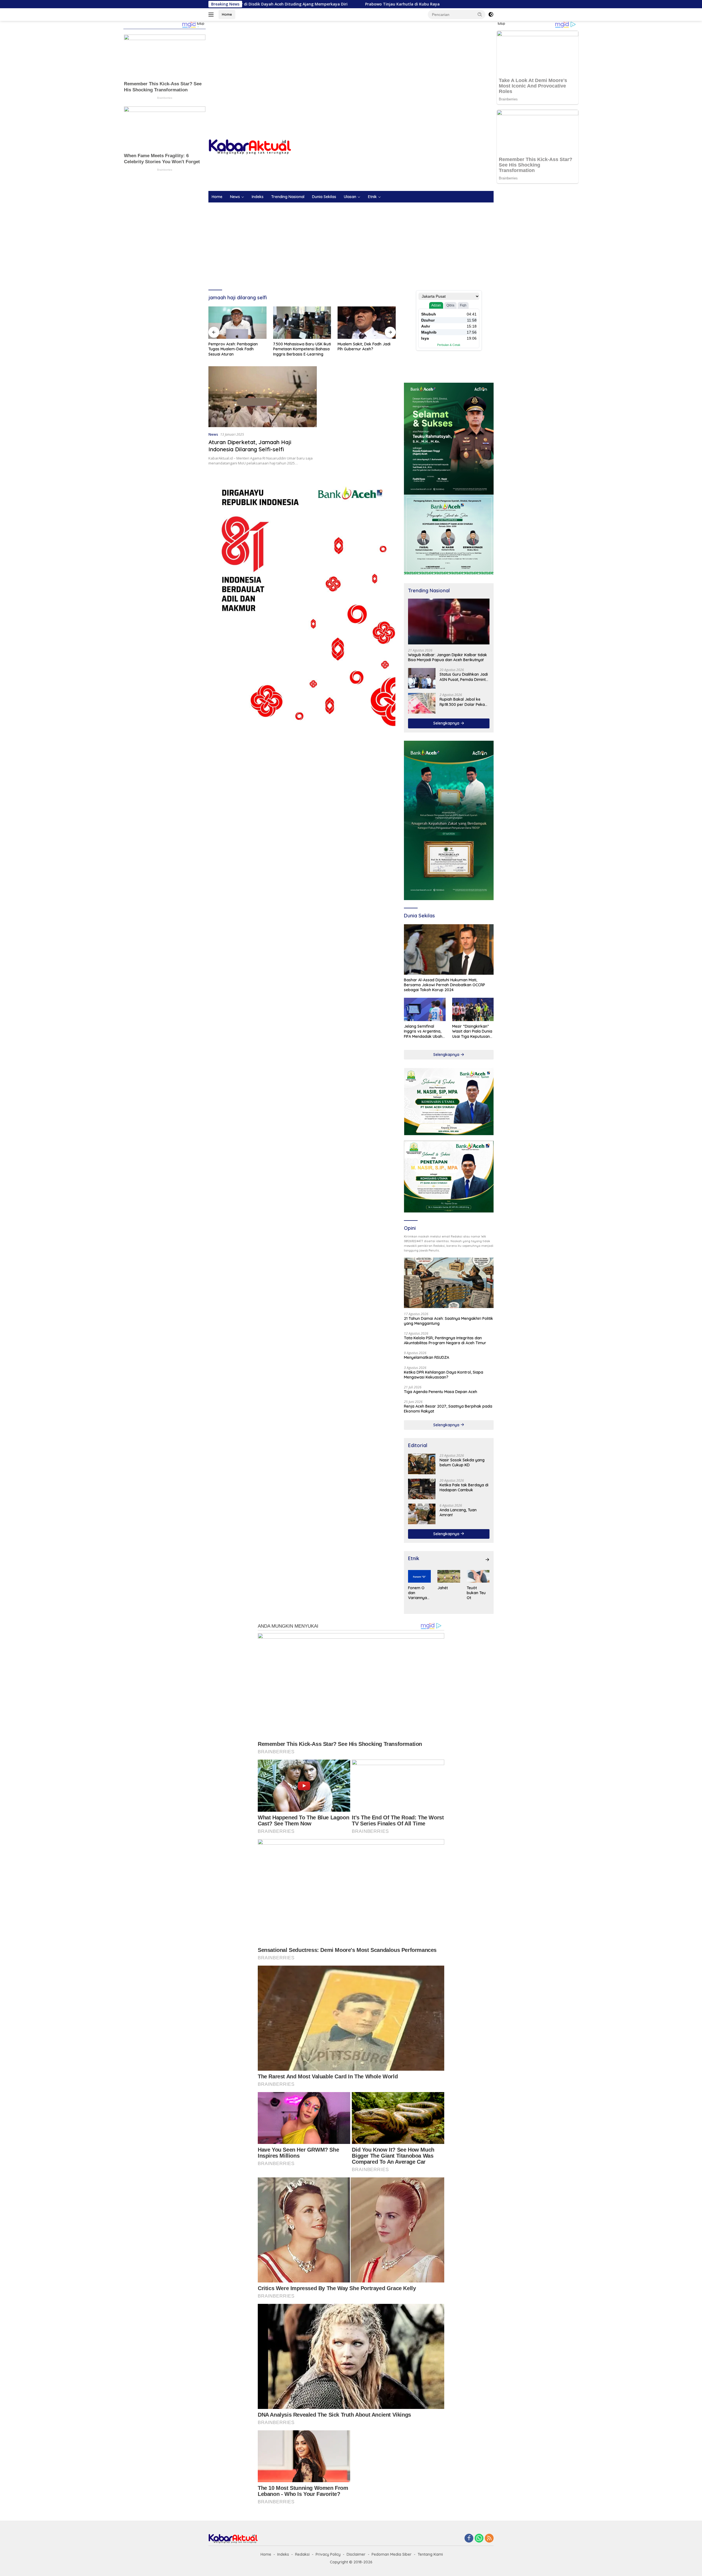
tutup (201, 24)
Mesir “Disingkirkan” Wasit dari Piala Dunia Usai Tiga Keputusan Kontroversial (472, 1031)
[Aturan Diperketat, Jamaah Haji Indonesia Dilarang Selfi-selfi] (263, 397)
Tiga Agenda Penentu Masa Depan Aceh (441, 1392)
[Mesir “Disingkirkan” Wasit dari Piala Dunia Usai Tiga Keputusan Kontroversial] (473, 1009)
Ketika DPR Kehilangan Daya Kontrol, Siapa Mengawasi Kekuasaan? (444, 1375)
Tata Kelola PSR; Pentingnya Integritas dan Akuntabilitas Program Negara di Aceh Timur (445, 1340)
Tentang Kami (430, 2554)
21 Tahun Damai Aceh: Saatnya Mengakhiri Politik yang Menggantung (448, 1321)
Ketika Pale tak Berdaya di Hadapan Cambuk (464, 1487)
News (235, 197)
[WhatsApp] (479, 2539)
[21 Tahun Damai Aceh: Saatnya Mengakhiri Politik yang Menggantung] (449, 1283)
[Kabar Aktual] (250, 147)
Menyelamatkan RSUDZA (427, 1357)
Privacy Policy (328, 2554)
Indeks (258, 197)
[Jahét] (449, 1576)
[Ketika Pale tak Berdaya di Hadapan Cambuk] (422, 1489)
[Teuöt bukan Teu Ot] (478, 1576)
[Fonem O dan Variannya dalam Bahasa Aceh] (419, 1576)
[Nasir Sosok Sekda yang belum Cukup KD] (367, 323)
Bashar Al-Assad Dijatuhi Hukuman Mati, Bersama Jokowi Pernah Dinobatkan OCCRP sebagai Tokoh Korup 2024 (445, 985)
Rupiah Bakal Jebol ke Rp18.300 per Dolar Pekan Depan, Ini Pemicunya (463, 702)
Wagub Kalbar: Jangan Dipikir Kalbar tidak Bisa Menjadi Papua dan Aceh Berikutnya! (448, 657)
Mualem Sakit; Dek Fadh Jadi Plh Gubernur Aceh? (300, 346)
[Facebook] (469, 2539)
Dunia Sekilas (324, 197)
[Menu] (212, 15)
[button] (480, 14)
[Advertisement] (351, 65)
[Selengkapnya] (487, 1560)
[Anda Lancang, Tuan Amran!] (422, 1514)
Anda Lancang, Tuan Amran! (458, 1512)
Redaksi (302, 2554)
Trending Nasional (288, 197)
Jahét (443, 1588)
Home (227, 14)
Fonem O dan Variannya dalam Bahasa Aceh (417, 1593)
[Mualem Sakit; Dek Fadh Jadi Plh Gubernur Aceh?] (302, 323)
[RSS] (489, 2539)
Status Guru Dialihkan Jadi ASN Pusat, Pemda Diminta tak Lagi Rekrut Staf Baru (464, 677)
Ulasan (350, 197)
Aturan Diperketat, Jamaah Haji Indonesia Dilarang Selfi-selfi (250, 446)
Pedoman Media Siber (392, 2554)
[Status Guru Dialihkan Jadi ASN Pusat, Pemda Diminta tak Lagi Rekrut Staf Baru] (422, 678)
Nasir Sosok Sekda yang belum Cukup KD (366, 346)
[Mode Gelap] (491, 15)
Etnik (372, 197)
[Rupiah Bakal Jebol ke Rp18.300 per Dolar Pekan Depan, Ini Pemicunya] (422, 703)
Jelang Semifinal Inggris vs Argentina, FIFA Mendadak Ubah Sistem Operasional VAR (423, 1031)
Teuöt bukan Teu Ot (476, 1593)
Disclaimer (356, 2554)
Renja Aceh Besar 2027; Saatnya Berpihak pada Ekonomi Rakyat (448, 1409)
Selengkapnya (447, 723)
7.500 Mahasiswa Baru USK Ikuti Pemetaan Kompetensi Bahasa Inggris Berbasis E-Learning (237, 349)
